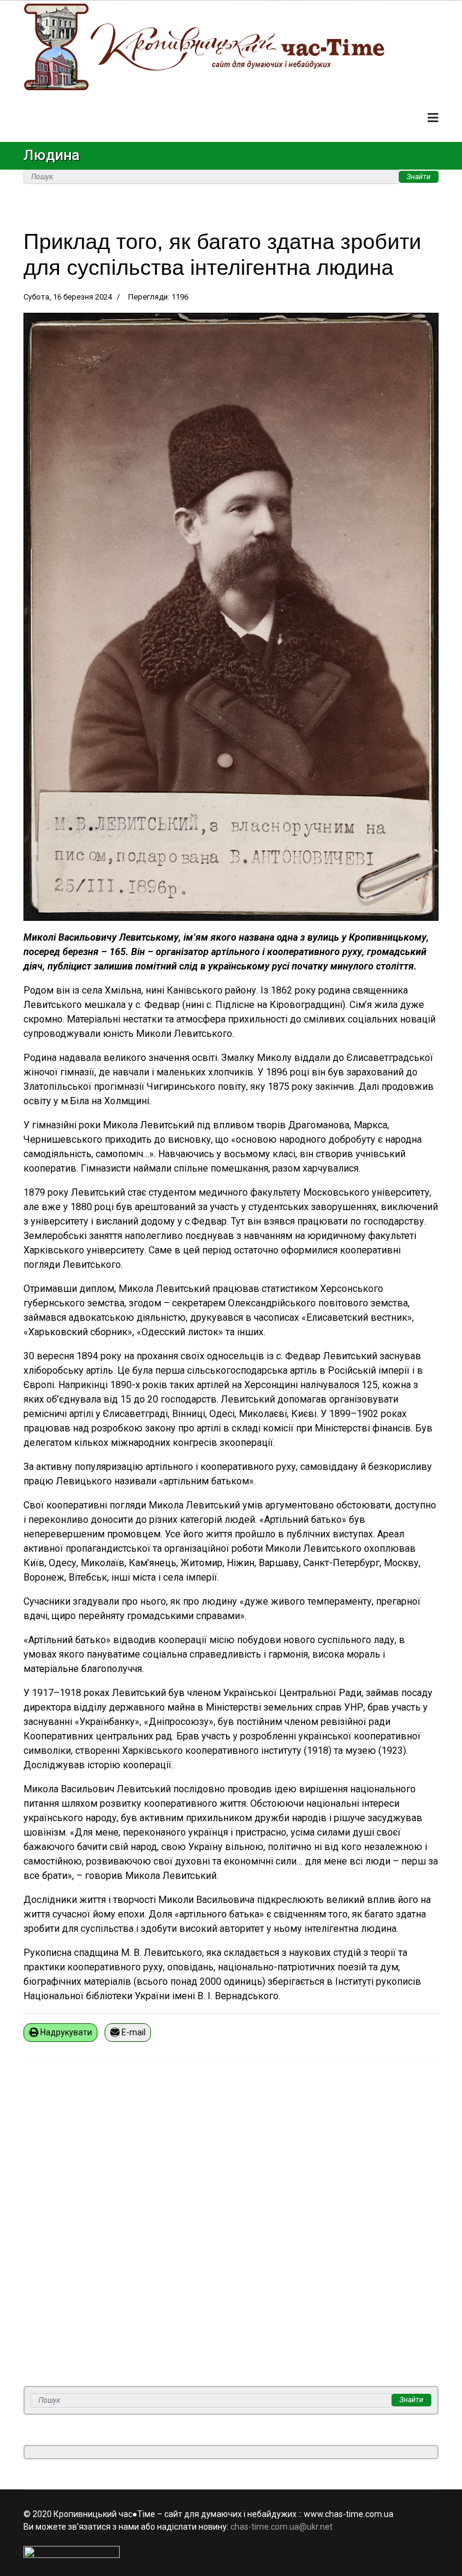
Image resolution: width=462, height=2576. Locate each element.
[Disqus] (231, 2231)
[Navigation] (433, 118)
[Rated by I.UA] (231, 2552)
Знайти (419, 177)
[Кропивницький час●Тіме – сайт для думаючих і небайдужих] (231, 47)
